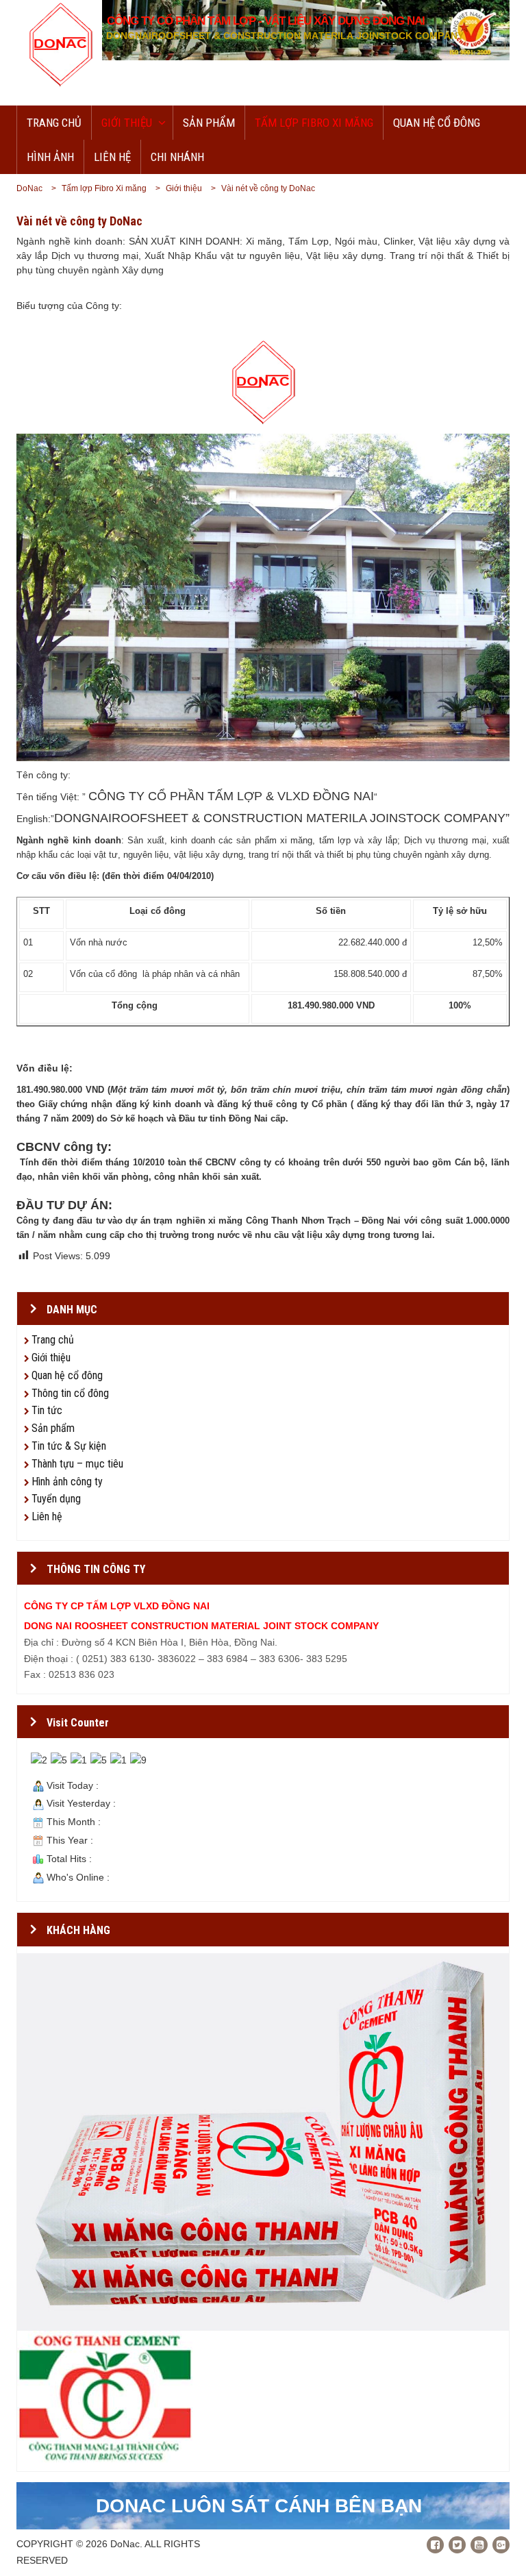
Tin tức (47, 1410)
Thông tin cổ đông (70, 1393)
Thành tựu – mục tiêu (77, 1464)
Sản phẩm (209, 123)
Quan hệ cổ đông (437, 123)
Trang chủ (54, 123)
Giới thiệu (127, 123)
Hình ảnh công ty (67, 1482)
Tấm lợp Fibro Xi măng (314, 123)
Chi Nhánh (177, 157)
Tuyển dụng (56, 1499)
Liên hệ (112, 157)
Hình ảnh (50, 157)
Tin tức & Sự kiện (69, 1446)
